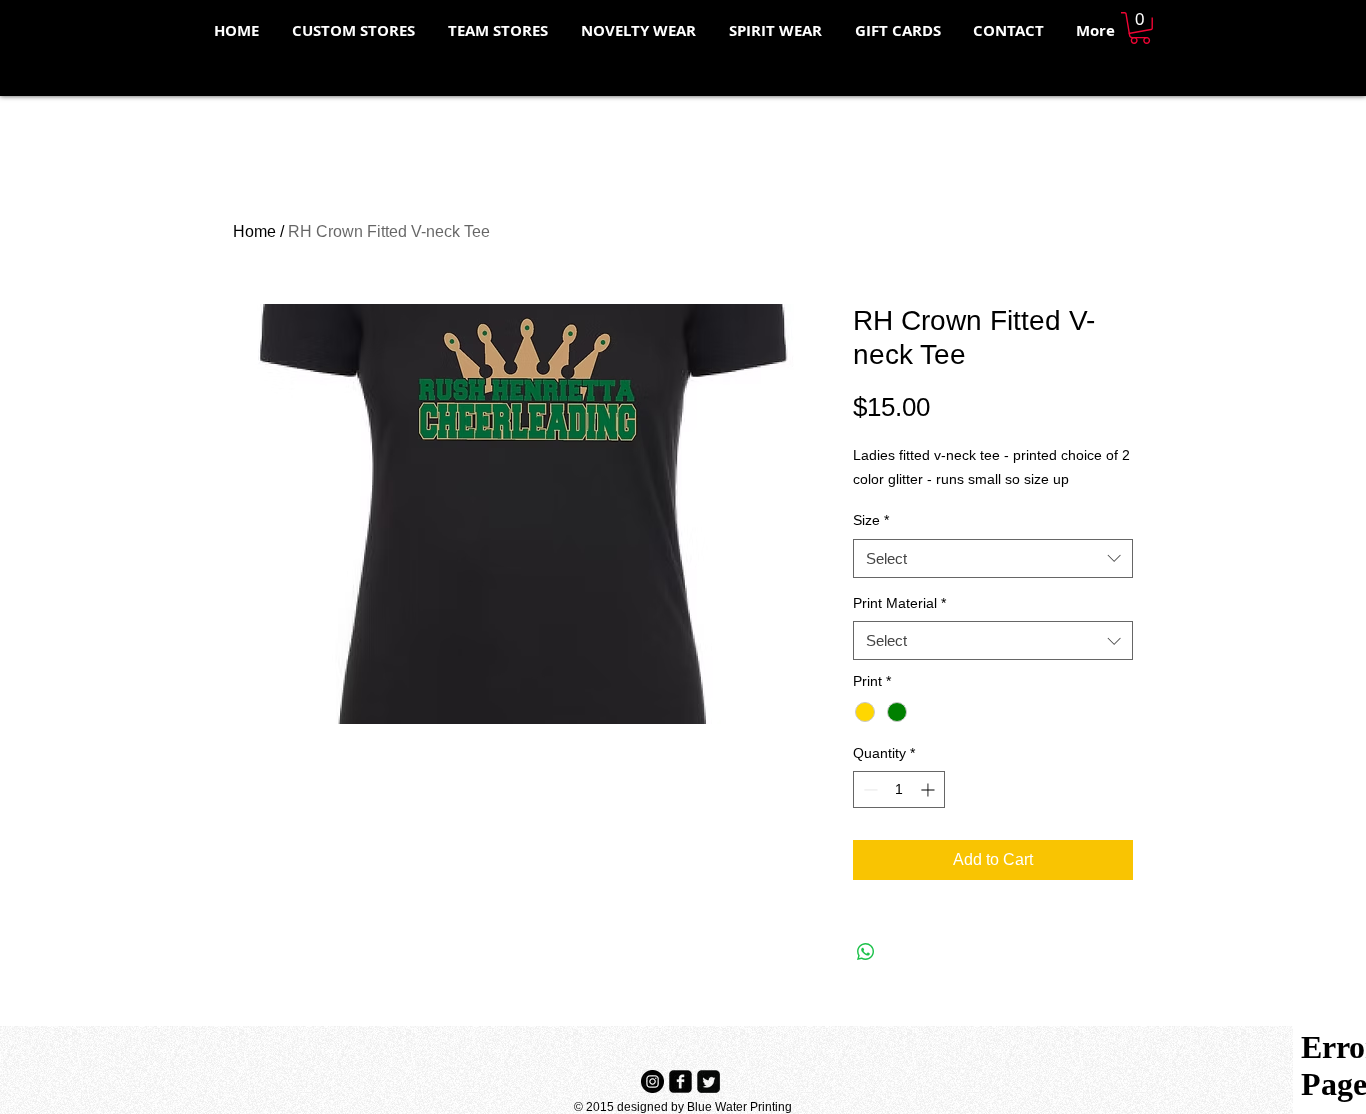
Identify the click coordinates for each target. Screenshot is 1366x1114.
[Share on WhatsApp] (866, 952)
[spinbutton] (899, 789)
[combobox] (993, 558)
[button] (1140, 28)
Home (254, 231)
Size (871, 520)
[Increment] (929, 789)
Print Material (899, 603)
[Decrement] (868, 789)
